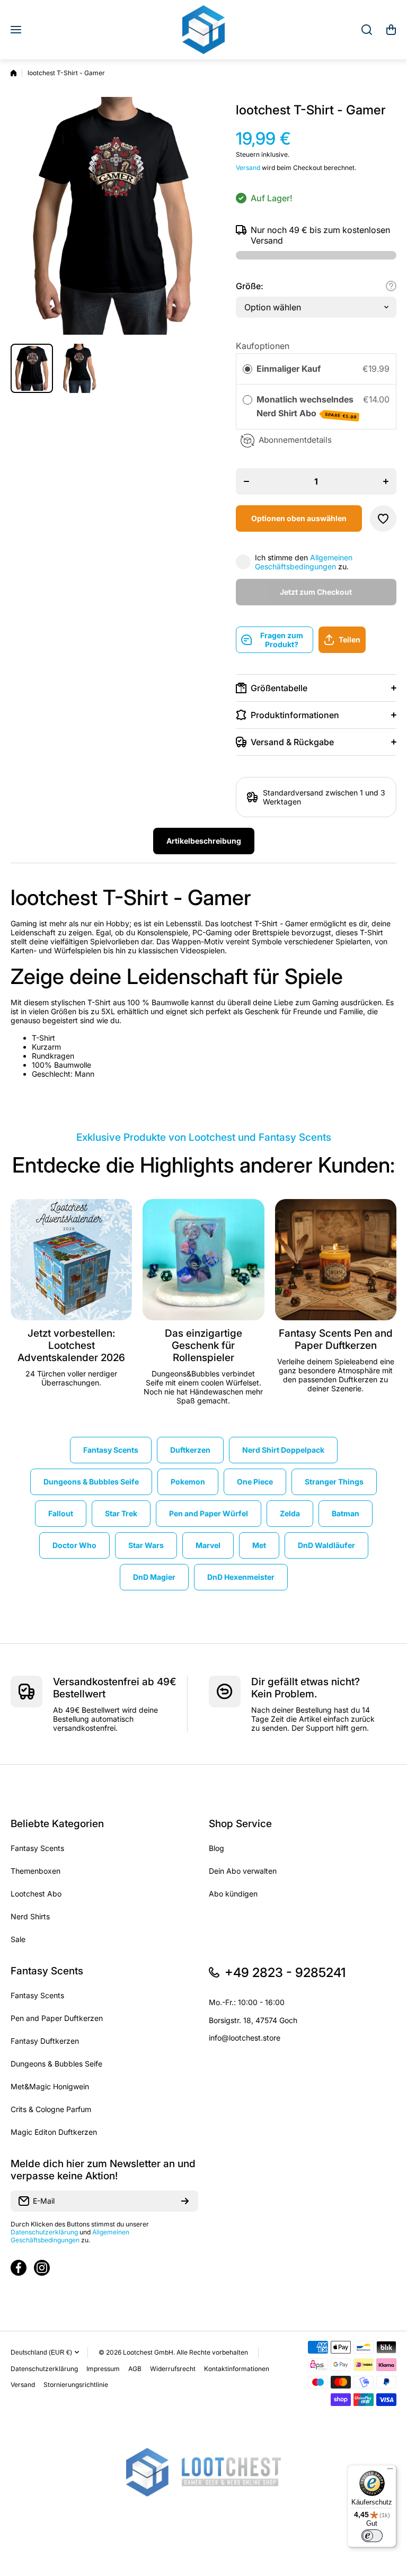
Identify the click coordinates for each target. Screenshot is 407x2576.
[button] (391, 30)
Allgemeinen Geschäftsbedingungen (304, 562)
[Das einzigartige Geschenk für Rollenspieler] (203, 1260)
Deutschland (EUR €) (41, 2353)
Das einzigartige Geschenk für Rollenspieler (203, 1345)
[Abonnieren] (185, 2201)
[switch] (372, 2536)
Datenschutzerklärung (44, 2232)
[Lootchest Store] (203, 30)
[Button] (391, 286)
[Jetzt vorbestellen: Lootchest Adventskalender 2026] (71, 1260)
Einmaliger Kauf (289, 369)
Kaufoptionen (263, 346)
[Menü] (390, 2471)
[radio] (247, 369)
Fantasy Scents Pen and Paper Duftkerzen (336, 1339)
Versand (248, 168)
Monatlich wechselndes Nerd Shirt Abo (307, 407)
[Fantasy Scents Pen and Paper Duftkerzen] (336, 1260)
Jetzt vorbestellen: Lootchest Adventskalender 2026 (71, 1345)
